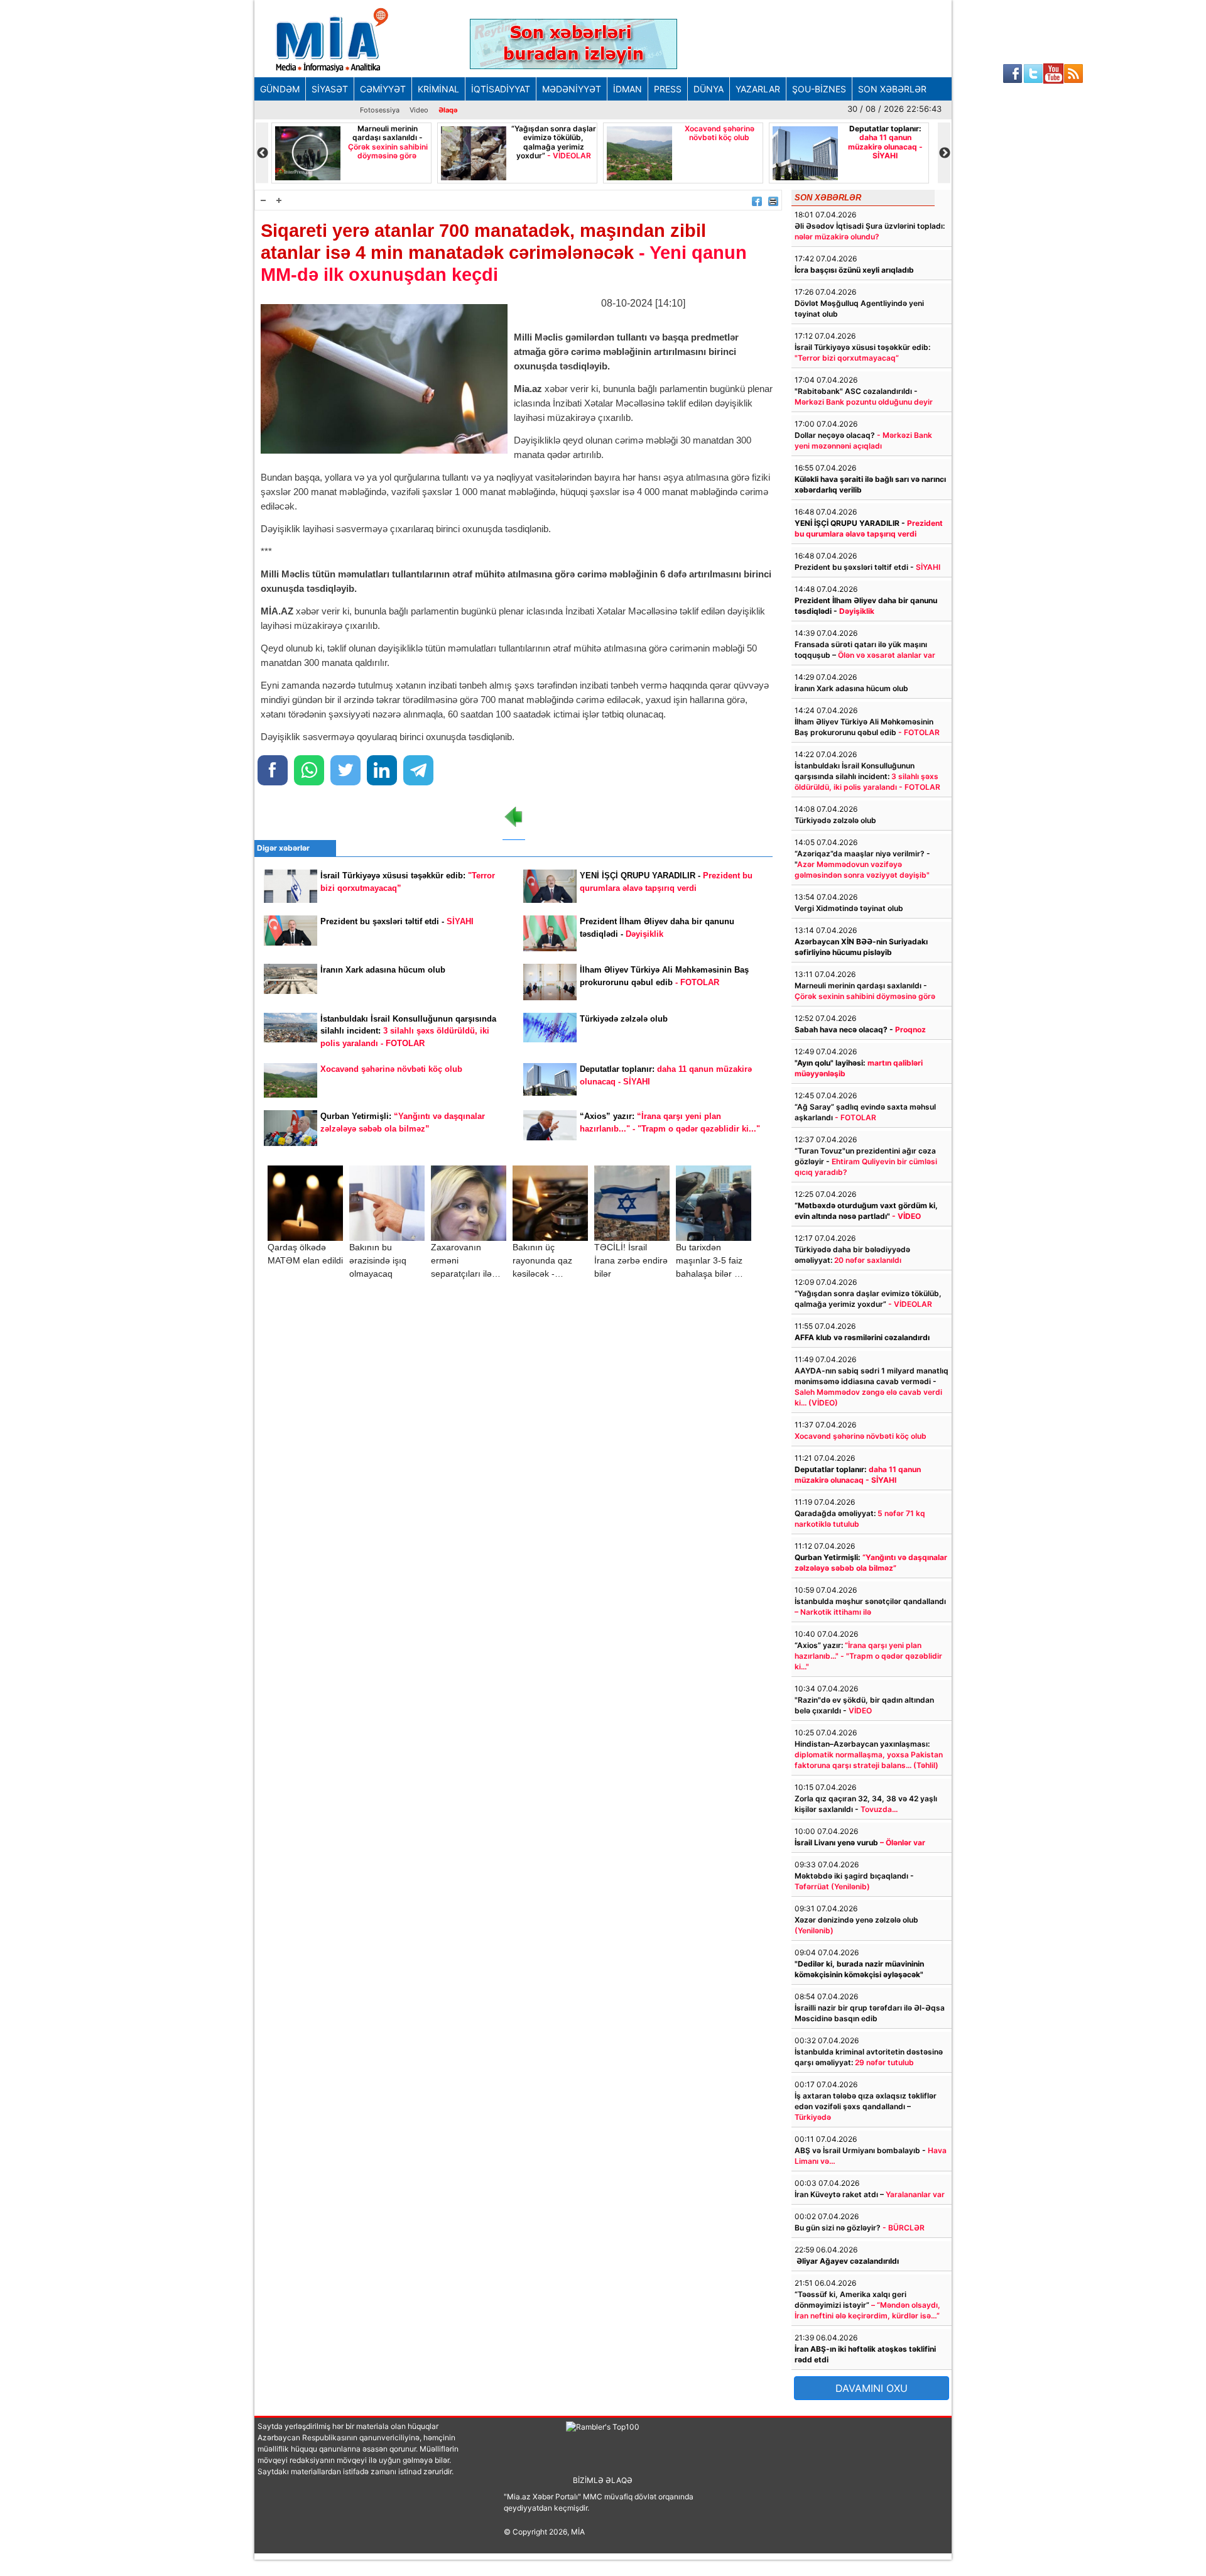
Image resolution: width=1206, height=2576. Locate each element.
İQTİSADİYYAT (501, 89)
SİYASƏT (330, 89)
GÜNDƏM (280, 89)
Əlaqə (448, 110)
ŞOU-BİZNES (819, 89)
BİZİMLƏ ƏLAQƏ (603, 2480)
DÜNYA (709, 89)
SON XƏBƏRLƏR (892, 89)
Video (419, 110)
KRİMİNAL (438, 89)
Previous (262, 153)
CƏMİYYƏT (383, 89)
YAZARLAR (758, 89)
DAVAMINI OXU (872, 2388)
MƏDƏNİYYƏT (572, 89)
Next (944, 153)
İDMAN (627, 89)
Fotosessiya (380, 110)
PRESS (668, 89)
